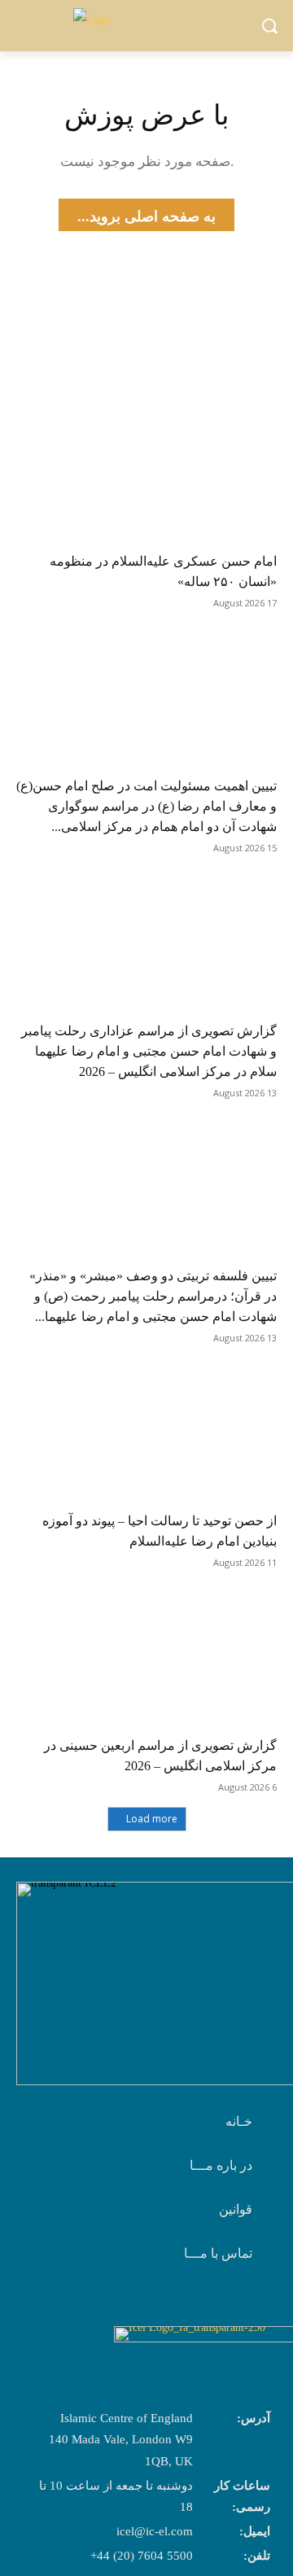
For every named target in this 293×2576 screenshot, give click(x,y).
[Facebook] (160, 2306)
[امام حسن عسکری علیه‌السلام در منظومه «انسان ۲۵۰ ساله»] (146, 475)
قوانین (236, 2209)
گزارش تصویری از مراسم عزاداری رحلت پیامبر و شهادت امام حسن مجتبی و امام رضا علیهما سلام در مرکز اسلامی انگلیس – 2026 (149, 1051)
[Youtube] (241, 2306)
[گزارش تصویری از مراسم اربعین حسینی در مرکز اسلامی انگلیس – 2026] (146, 1660)
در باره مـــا (221, 2165)
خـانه (239, 2121)
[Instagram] (200, 2306)
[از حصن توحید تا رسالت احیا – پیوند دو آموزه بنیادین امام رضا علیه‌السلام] (146, 1435)
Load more (152, 1819)
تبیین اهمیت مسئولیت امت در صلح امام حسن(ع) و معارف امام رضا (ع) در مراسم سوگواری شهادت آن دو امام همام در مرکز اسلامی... (146, 806)
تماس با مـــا (218, 2253)
